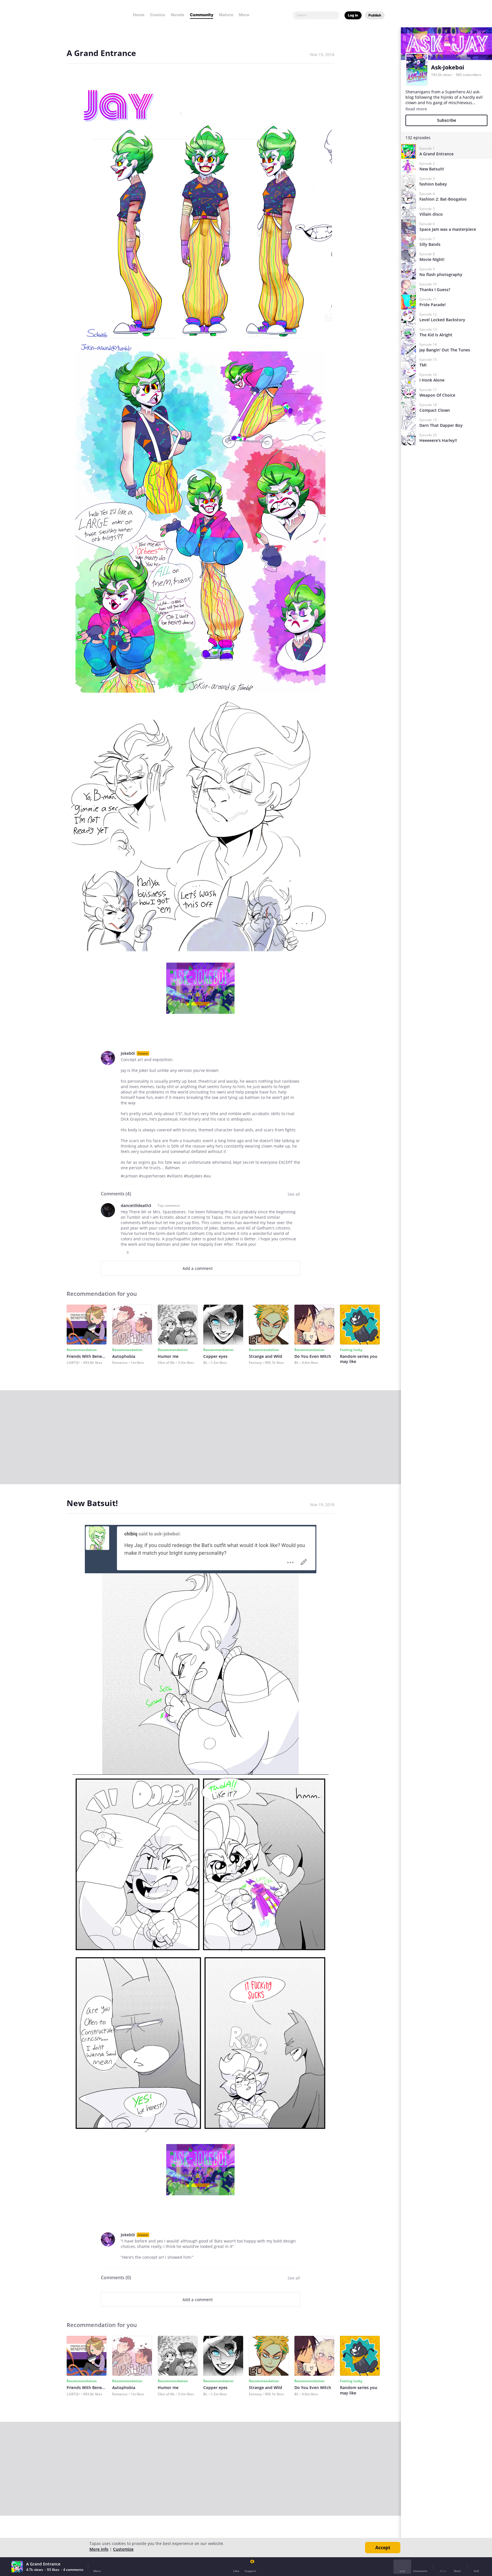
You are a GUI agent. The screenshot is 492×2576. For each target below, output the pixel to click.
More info (99, 2549)
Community (202, 15)
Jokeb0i (128, 1053)
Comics (158, 15)
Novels (178, 15)
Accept (383, 2548)
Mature (226, 15)
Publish (375, 15)
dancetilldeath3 (136, 1205)
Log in (353, 15)
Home (139, 15)
